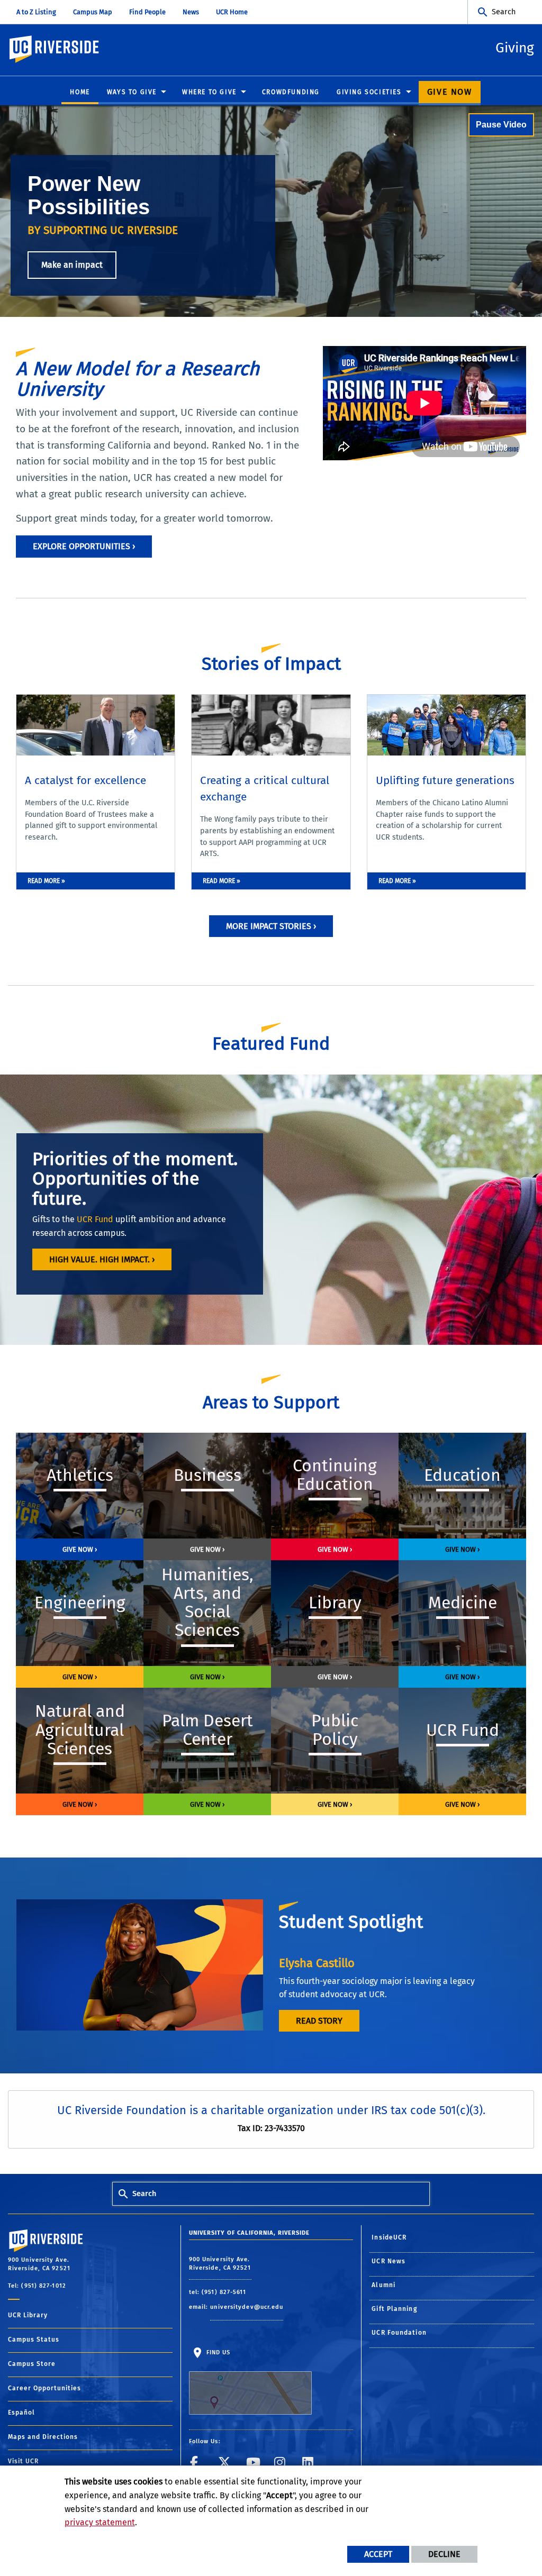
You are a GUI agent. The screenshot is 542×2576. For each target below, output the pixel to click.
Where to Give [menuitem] (209, 92)
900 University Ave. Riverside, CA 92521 (220, 2264)
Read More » (46, 881)
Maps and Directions (43, 2437)
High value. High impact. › (102, 1259)
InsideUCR (389, 2237)
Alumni (383, 2285)
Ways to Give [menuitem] (132, 92)
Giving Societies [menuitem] (369, 92)
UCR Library (28, 2315)
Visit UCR (23, 2461)
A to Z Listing (36, 12)
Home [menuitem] (80, 92)
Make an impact (72, 265)
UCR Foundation (399, 2333)
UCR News (389, 2261)
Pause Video (501, 125)
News (191, 12)
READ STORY (319, 2021)
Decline (444, 2554)
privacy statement (100, 2522)
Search (504, 12)
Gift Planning (394, 2309)
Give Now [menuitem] (450, 92)
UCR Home (232, 12)
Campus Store (32, 2364)
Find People (147, 12)
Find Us (218, 2352)
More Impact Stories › (271, 926)
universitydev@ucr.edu (247, 2307)
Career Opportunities (44, 2388)
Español (21, 2413)
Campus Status (34, 2340)
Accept (378, 2554)
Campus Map (93, 12)
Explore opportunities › (84, 546)
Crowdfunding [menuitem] (291, 92)
